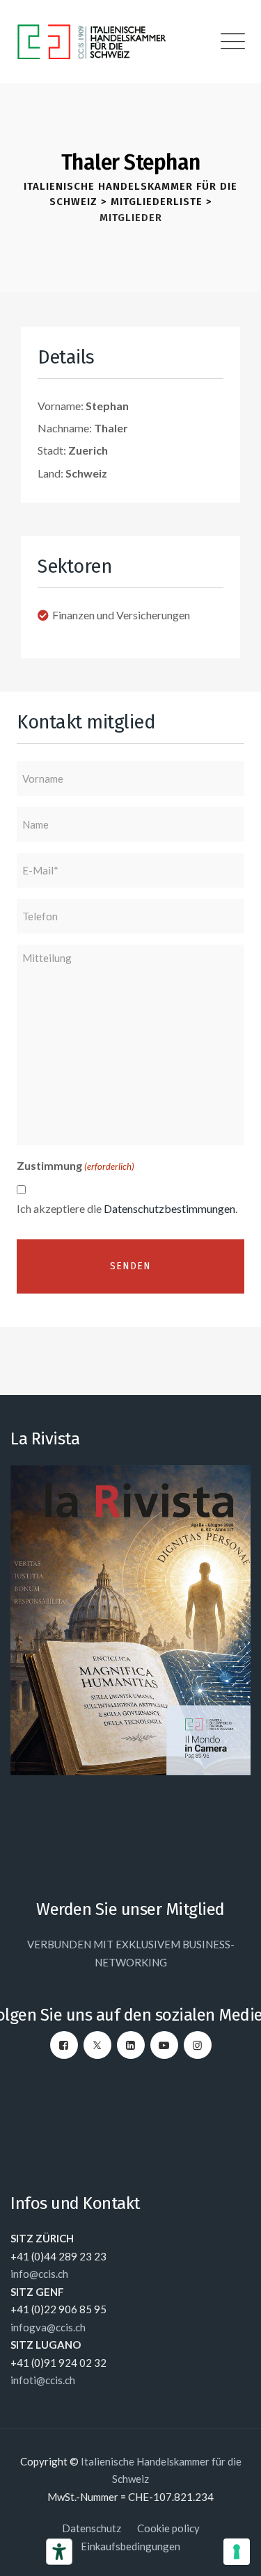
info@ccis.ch (39, 2274)
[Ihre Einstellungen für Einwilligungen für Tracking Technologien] (237, 2552)
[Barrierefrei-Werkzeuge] (59, 2552)
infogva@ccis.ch (48, 2327)
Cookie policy (168, 2528)
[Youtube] (164, 2045)
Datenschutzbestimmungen (169, 1208)
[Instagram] (198, 2045)
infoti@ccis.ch (43, 2380)
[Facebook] (64, 2045)
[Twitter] (97, 2045)
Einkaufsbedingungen (130, 2546)
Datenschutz (92, 2528)
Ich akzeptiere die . (127, 1208)
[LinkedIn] (131, 2045)
